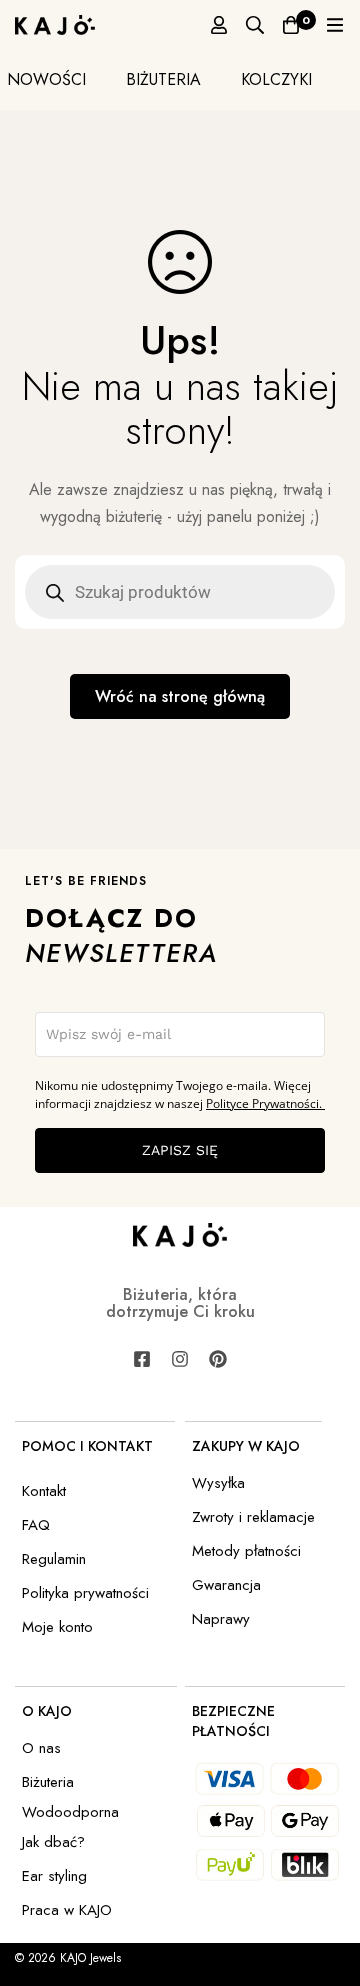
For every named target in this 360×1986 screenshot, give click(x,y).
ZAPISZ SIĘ (180, 1150)
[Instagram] (180, 1359)
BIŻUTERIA (163, 79)
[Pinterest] (218, 1359)
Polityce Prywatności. (265, 1103)
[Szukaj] (255, 25)
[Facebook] (142, 1359)
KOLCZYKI (276, 79)
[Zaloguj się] (219, 25)
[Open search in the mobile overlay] (180, 592)
